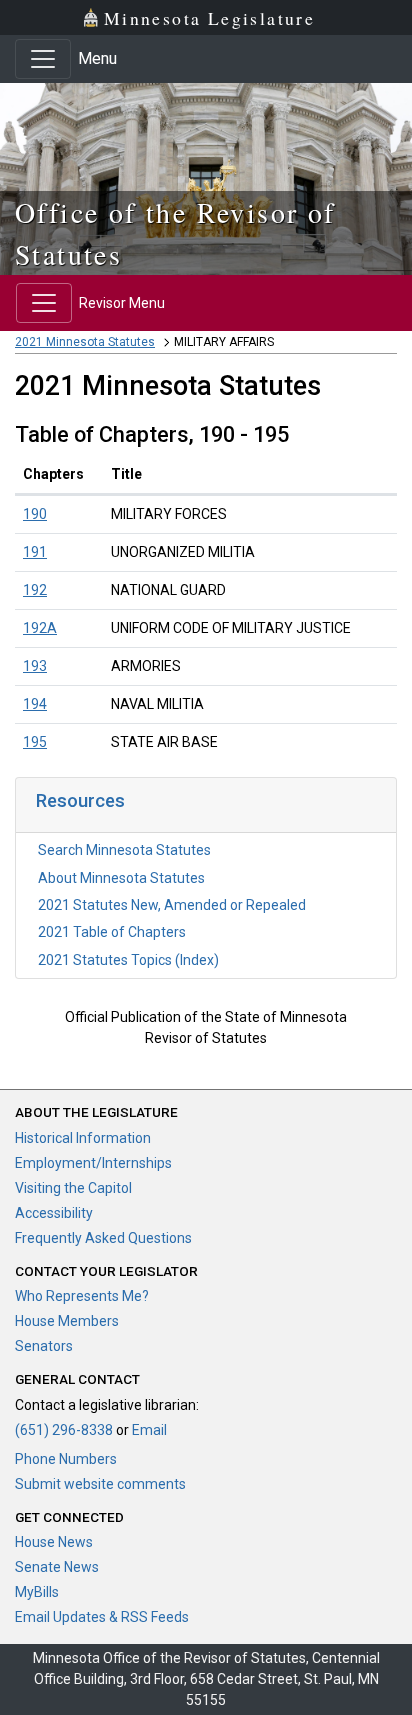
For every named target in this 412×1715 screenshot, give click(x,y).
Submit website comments (100, 1484)
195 (35, 742)
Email (149, 1430)
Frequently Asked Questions (103, 1238)
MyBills (37, 1592)
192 (35, 590)
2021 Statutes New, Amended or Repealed (172, 905)
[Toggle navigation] (43, 59)
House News (54, 1542)
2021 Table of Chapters (112, 932)
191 (35, 552)
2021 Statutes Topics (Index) (128, 960)
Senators (44, 1346)
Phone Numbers (66, 1459)
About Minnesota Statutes (121, 878)
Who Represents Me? (82, 1296)
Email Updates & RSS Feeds (102, 1617)
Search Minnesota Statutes (124, 850)
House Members (67, 1321)
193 (35, 666)
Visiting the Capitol (73, 1188)
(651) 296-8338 (64, 1430)
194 (35, 704)
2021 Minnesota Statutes (85, 342)
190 (35, 514)
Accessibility (54, 1213)
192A (40, 628)
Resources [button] (80, 800)
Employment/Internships (93, 1163)
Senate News (57, 1567)
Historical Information (83, 1138)
